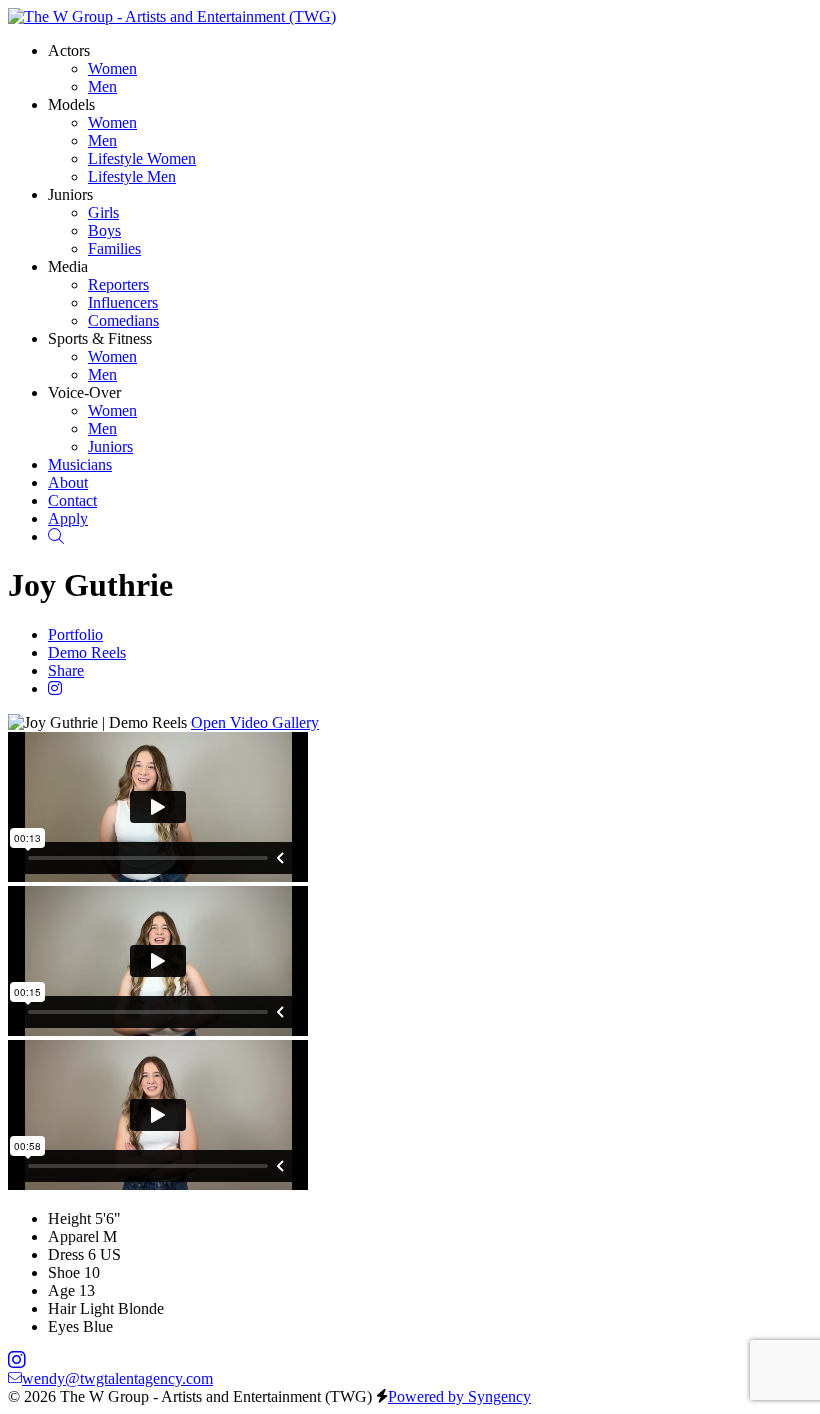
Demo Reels (87, 652)
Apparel (73, 1236)
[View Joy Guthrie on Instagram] (55, 688)
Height (69, 1218)
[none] (69, 50)
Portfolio (75, 634)
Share (66, 670)
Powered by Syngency (459, 1396)
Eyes (63, 1326)
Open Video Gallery (255, 722)
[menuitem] (112, 68)
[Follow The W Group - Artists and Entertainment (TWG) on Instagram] (17, 1360)
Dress (66, 1254)
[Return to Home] (172, 16)
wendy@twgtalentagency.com (117, 1378)
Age (61, 1290)
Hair (62, 1308)
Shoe (64, 1272)
